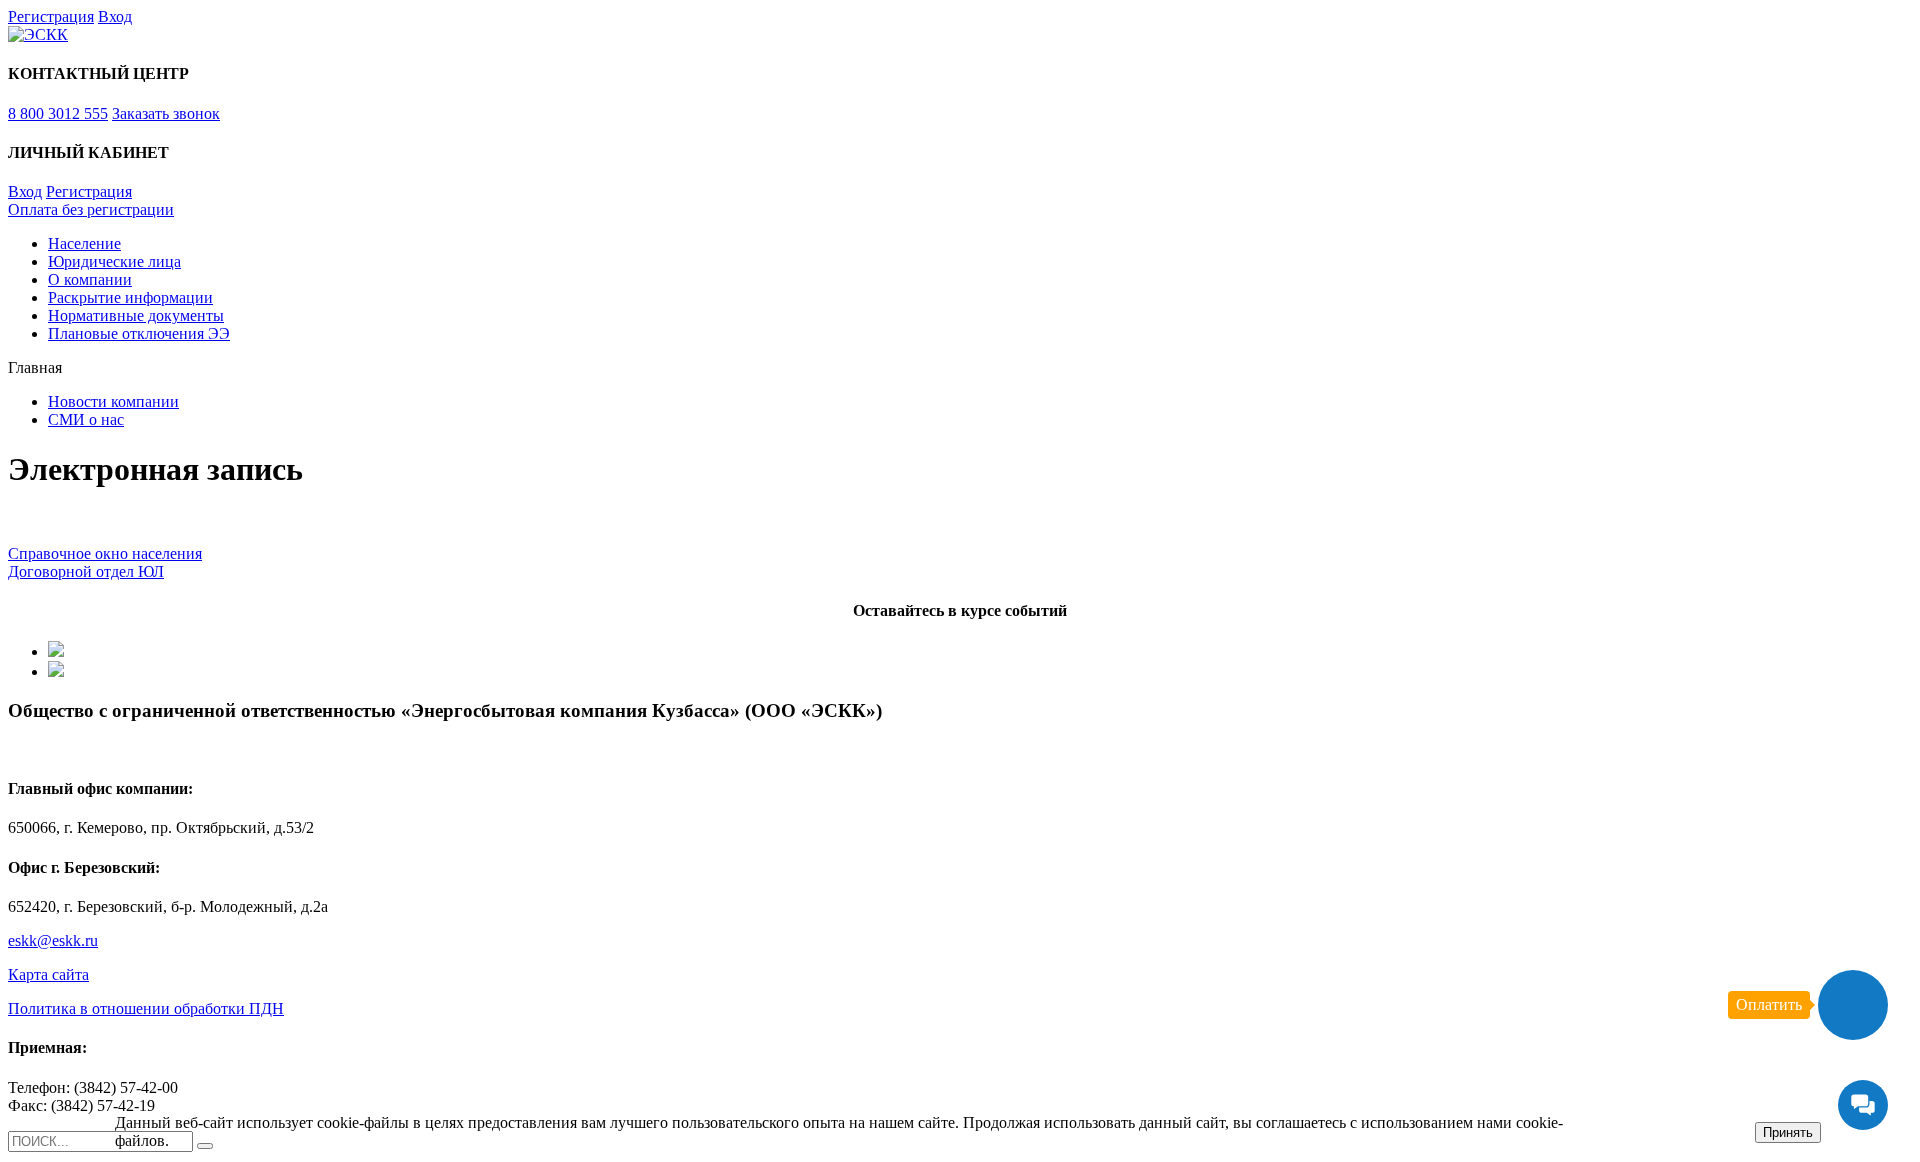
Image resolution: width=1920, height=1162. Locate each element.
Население (84, 243)
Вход (115, 16)
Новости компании (113, 401)
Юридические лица (114, 261)
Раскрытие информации (130, 297)
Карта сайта (48, 974)
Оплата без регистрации (91, 209)
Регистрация (51, 16)
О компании (90, 279)
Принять (1788, 1132)
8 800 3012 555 (58, 113)
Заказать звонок (166, 113)
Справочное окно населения (105, 553)
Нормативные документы (136, 315)
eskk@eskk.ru (53, 940)
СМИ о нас (86, 419)
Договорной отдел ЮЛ (86, 571)
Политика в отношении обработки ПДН (146, 1008)
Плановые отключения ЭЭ (139, 333)
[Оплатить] (1853, 1005)
